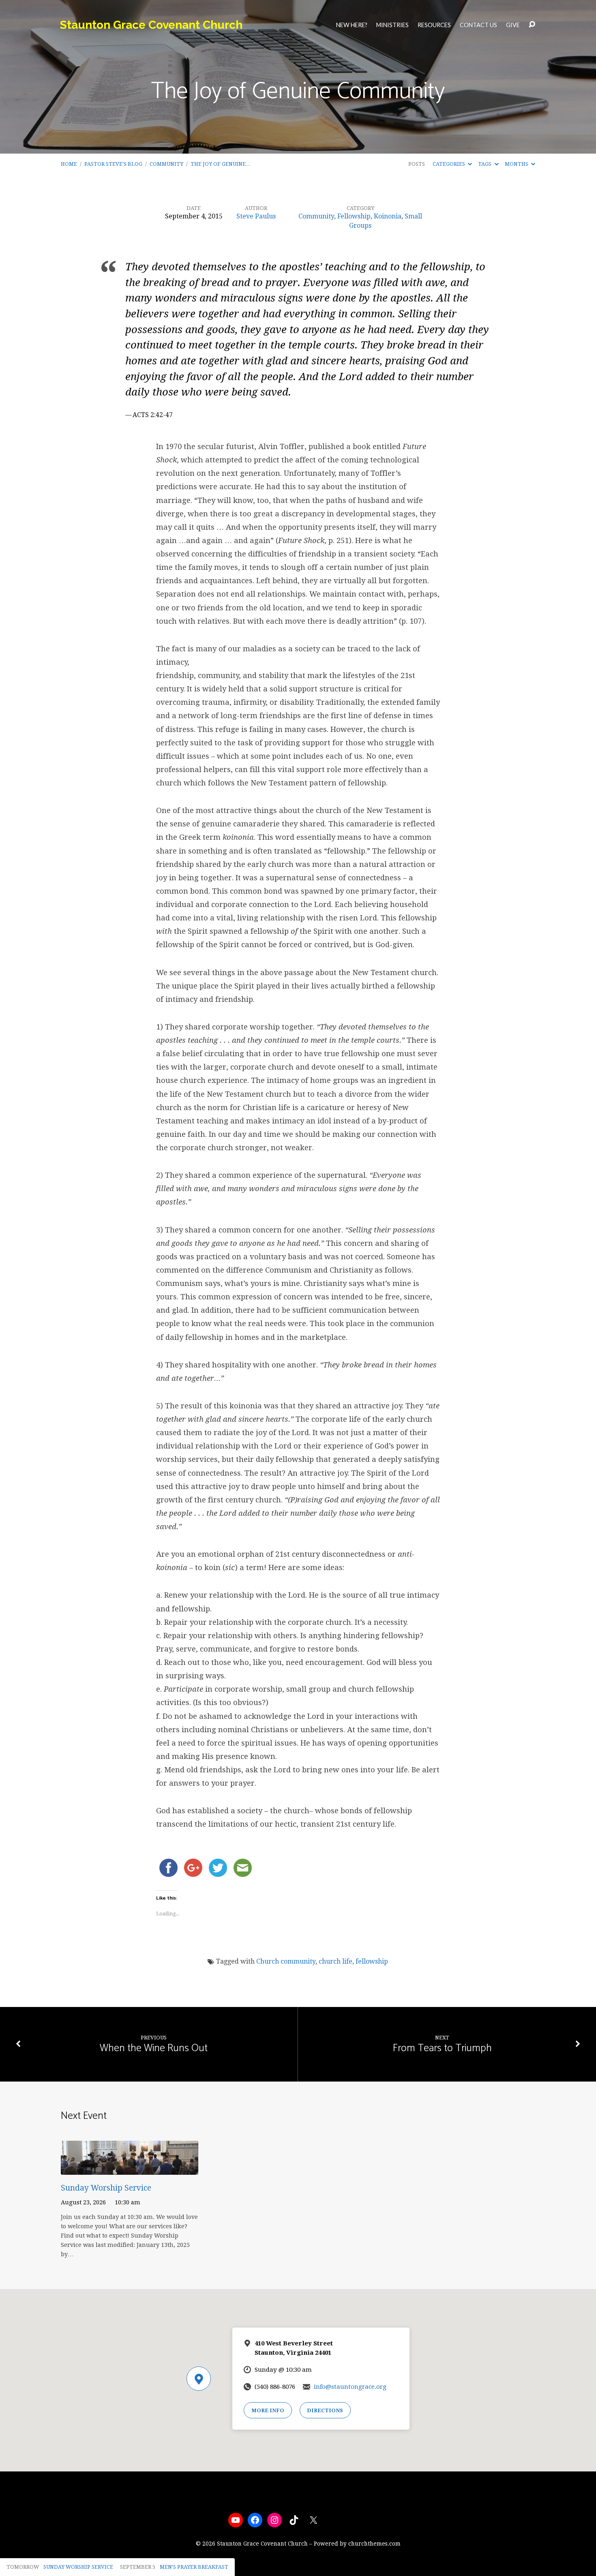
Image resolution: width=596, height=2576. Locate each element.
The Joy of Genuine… (221, 164)
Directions (325, 2410)
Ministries (392, 25)
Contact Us (478, 25)
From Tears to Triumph (442, 2048)
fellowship (372, 1961)
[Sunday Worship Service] (130, 2169)
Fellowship (354, 216)
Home (69, 164)
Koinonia (388, 216)
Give (513, 25)
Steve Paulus (256, 216)
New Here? (352, 25)
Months (517, 164)
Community (166, 164)
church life (336, 1961)
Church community (286, 1961)
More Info (268, 2410)
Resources (434, 25)
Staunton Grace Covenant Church (151, 25)
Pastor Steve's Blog (113, 164)
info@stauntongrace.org (350, 2387)
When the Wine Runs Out (154, 2048)
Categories (449, 164)
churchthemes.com (374, 2544)
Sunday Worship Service (106, 2188)
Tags (485, 164)
